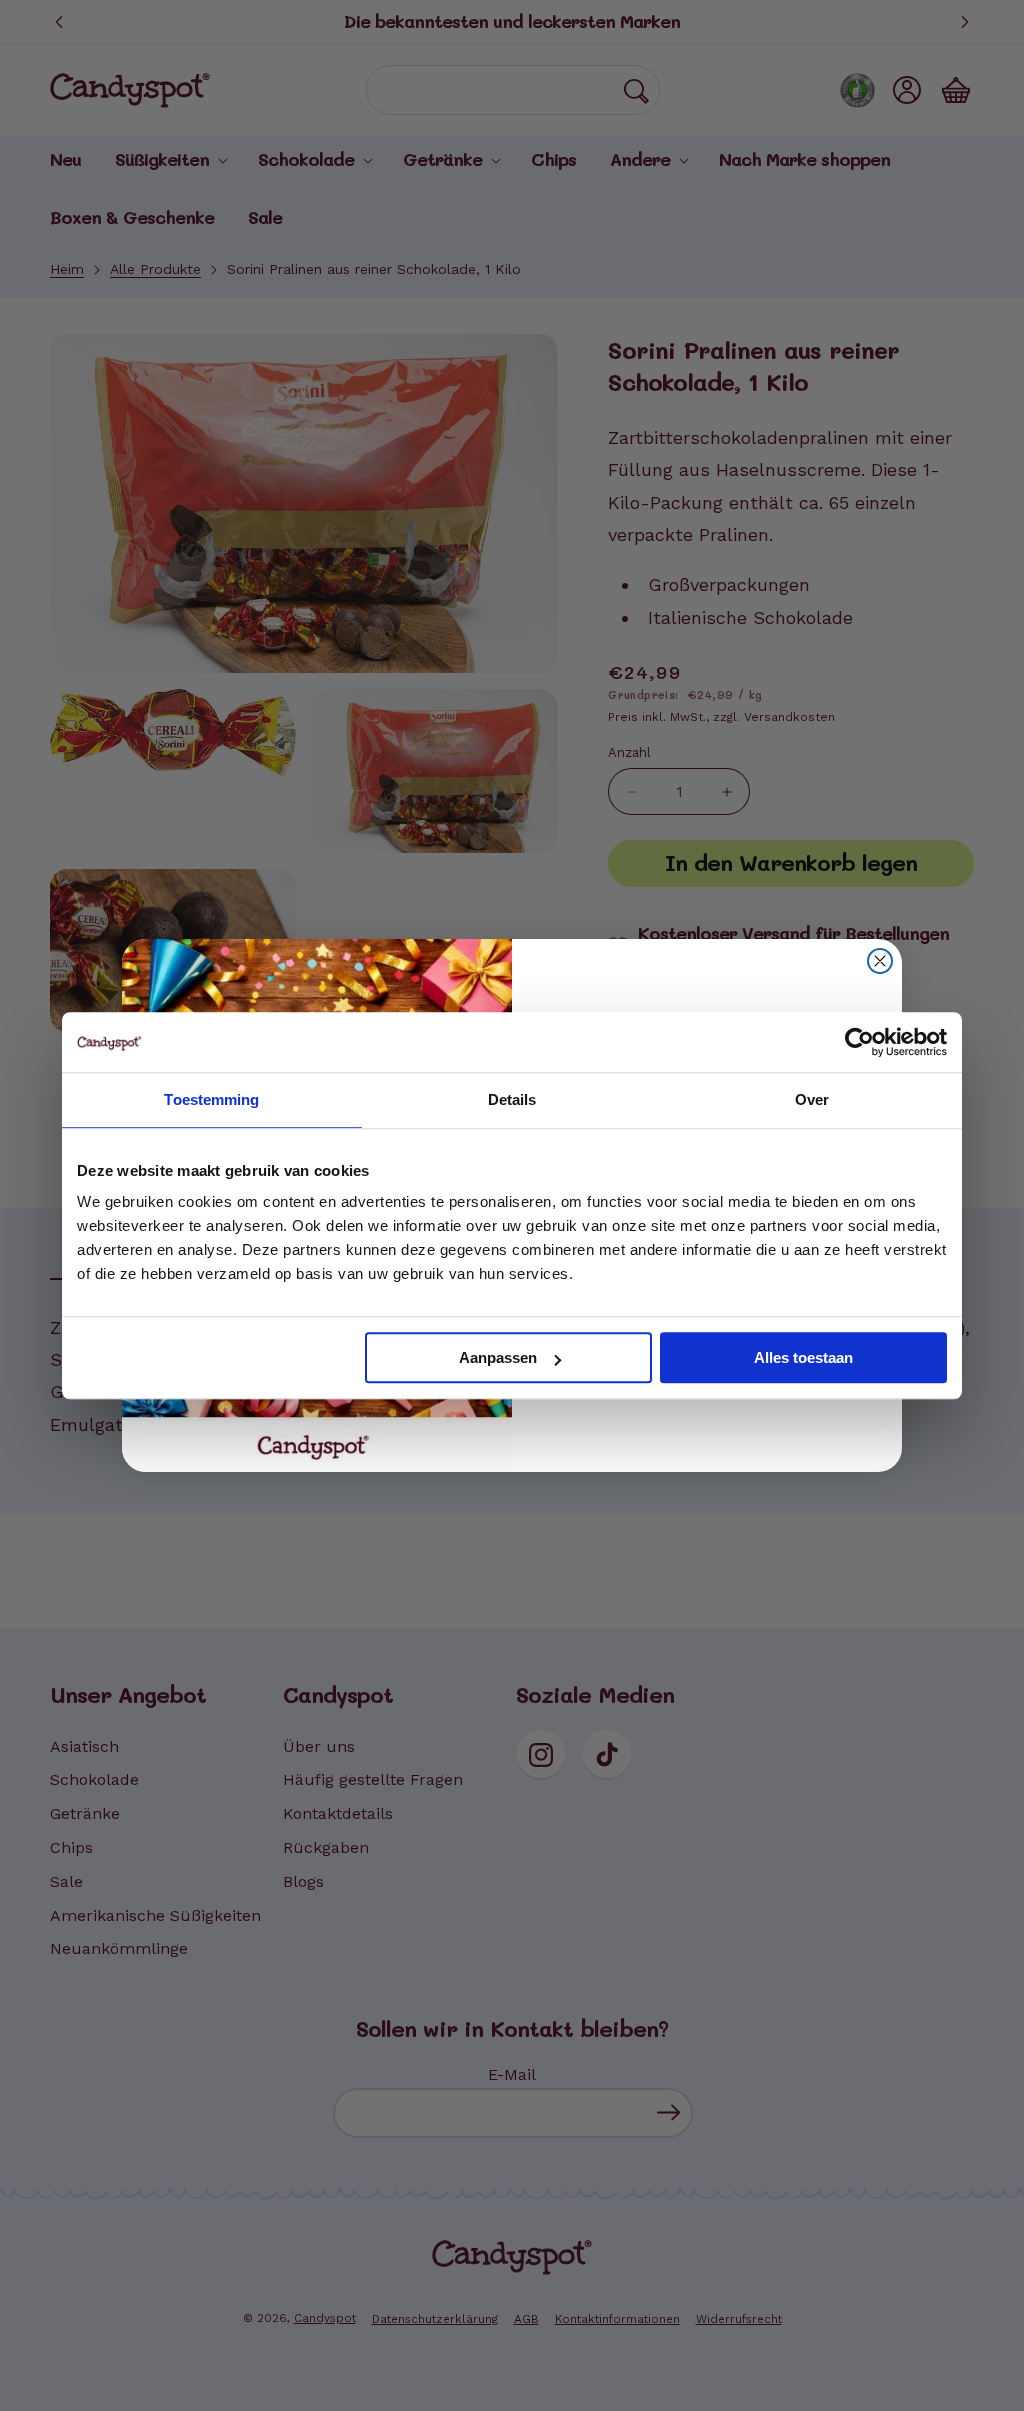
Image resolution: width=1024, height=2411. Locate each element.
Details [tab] (512, 1099)
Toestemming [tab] (211, 1099)
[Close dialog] (880, 961)
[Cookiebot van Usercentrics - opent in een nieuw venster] (859, 1042)
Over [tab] (812, 1099)
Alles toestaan (803, 1357)
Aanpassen (498, 1357)
